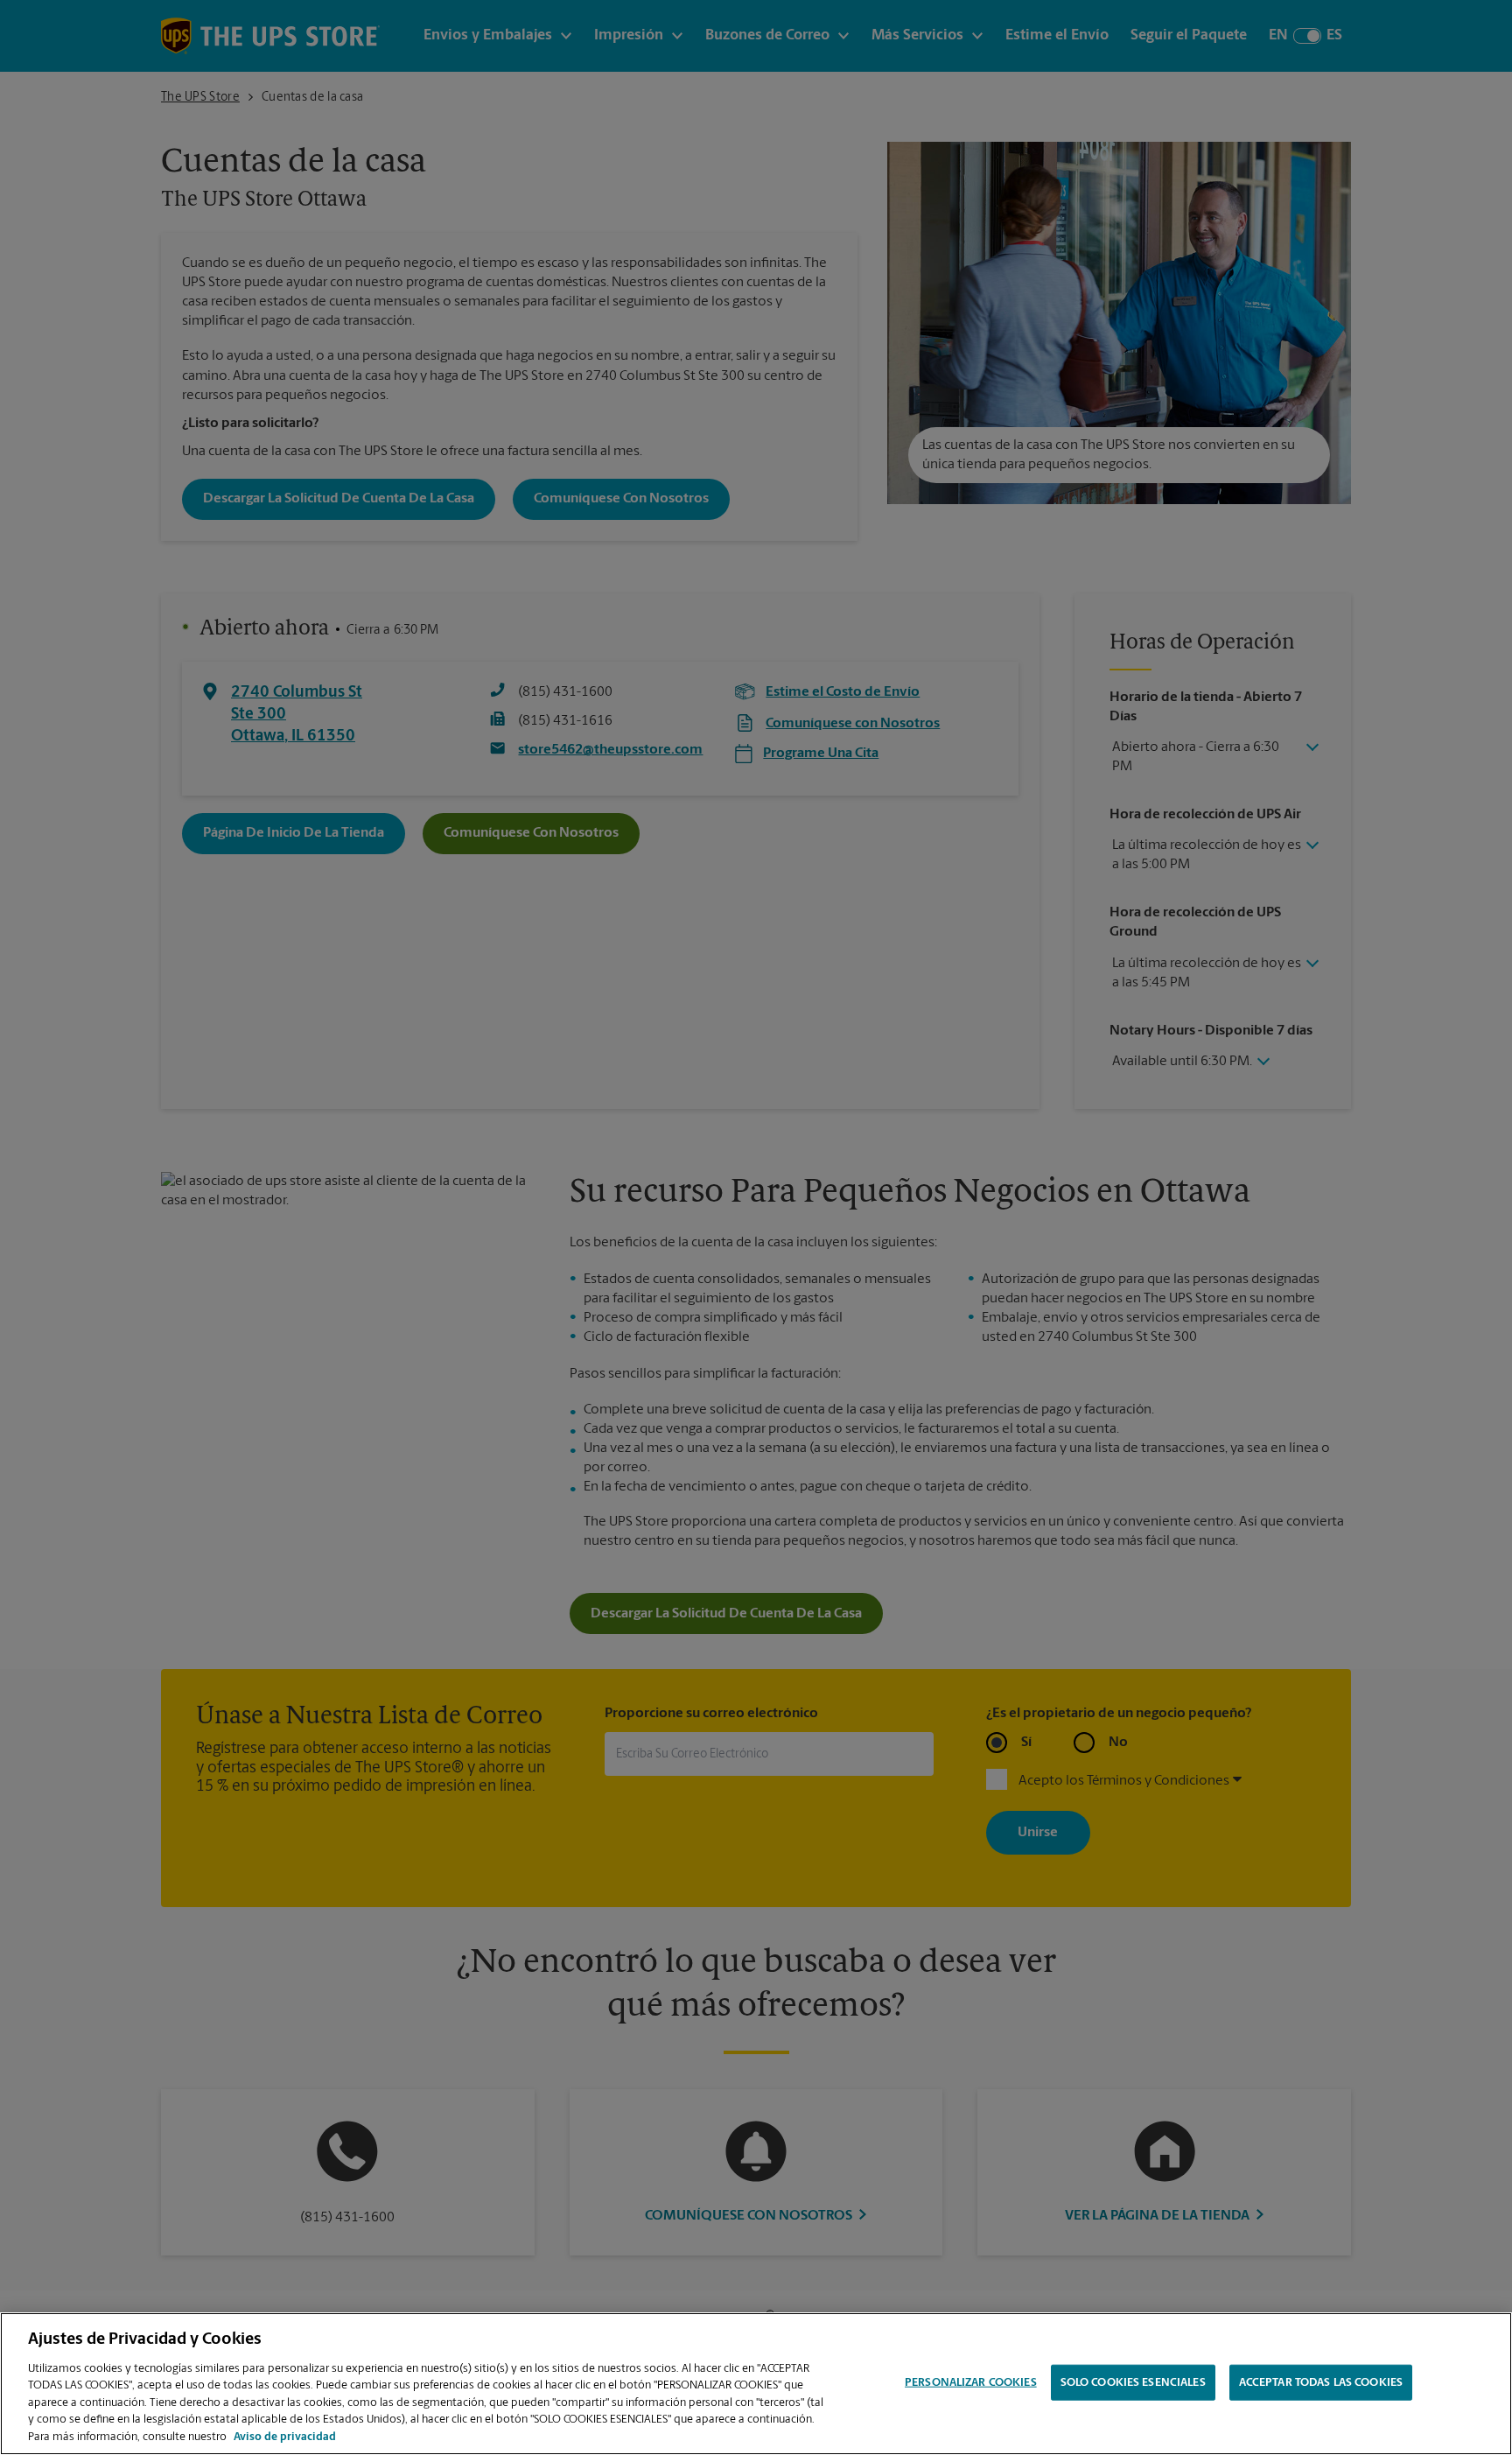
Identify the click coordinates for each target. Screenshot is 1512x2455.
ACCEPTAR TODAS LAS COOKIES (1321, 2382)
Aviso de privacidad (285, 2437)
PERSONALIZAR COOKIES (971, 2382)
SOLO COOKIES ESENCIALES (1133, 2382)
